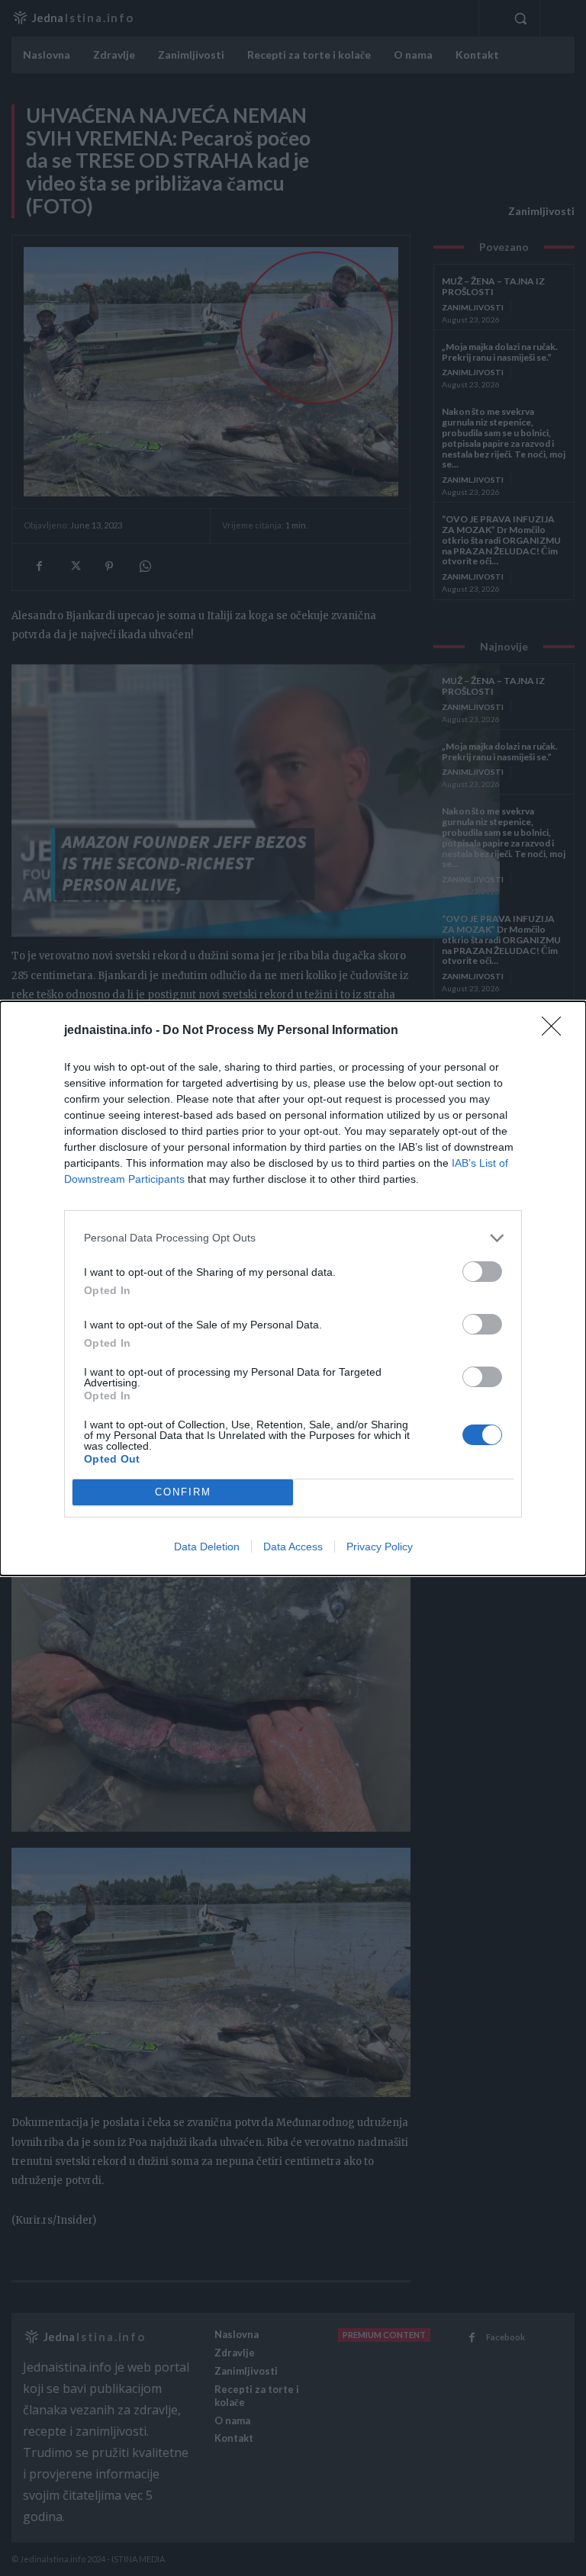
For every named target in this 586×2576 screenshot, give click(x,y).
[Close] (556, 1031)
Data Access (293, 1547)
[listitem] (293, 1238)
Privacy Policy (380, 1547)
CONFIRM (183, 1492)
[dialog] (293, 1288)
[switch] (482, 1272)
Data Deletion (207, 1547)
